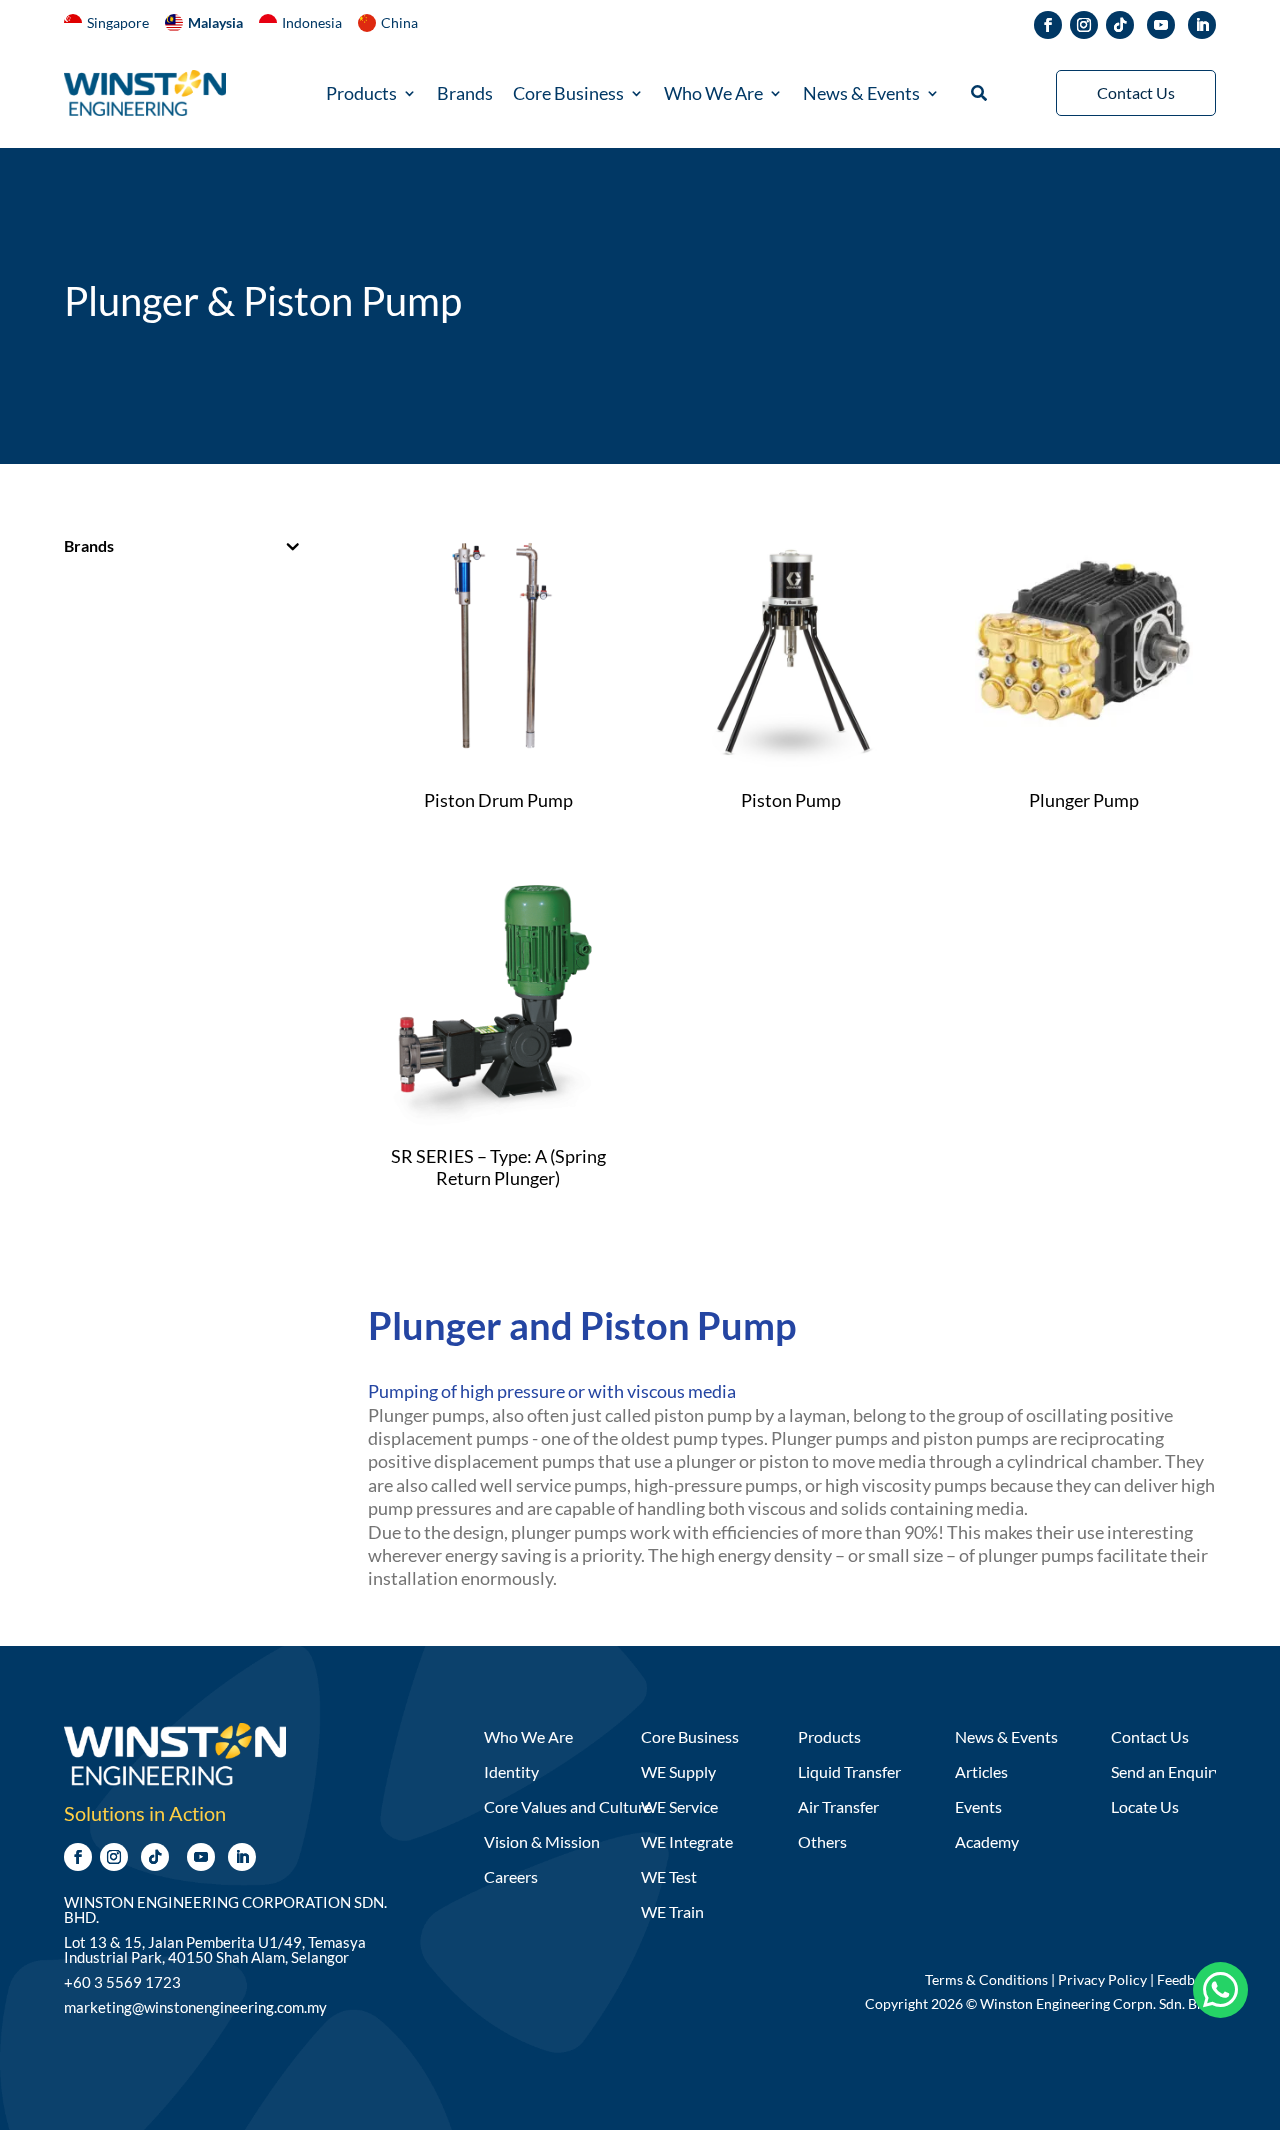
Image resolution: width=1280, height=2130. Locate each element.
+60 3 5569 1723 (122, 1982)
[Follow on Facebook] (1048, 25)
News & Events (861, 95)
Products (361, 95)
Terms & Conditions (986, 1979)
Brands (465, 95)
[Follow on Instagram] (1084, 25)
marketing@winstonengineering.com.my (195, 2007)
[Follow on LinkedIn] (1202, 25)
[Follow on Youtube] (1161, 25)
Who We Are (713, 95)
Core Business (568, 95)
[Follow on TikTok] (1120, 25)
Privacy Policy (1102, 1979)
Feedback (1186, 1979)
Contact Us (1136, 92)
